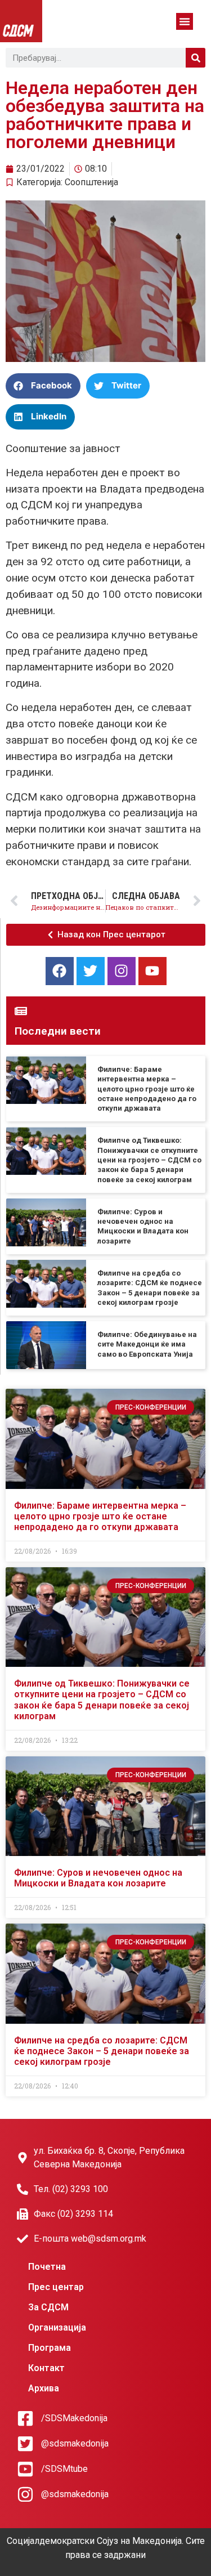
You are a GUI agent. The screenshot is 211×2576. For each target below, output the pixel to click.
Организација (57, 2327)
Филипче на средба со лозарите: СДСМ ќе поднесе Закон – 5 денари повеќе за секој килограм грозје (102, 2051)
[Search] (196, 58)
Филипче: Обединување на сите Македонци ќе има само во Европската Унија (147, 1344)
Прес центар (56, 2287)
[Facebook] (60, 971)
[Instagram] (122, 971)
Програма (50, 2348)
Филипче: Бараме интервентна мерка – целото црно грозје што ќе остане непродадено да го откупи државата (147, 1089)
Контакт (46, 2368)
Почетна (47, 2267)
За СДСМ (48, 2307)
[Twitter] (91, 971)
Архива (44, 2388)
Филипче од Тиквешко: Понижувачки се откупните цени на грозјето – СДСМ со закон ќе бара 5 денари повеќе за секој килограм (149, 1160)
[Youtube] (152, 971)
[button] (185, 21)
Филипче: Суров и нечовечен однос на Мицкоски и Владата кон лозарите (98, 1878)
